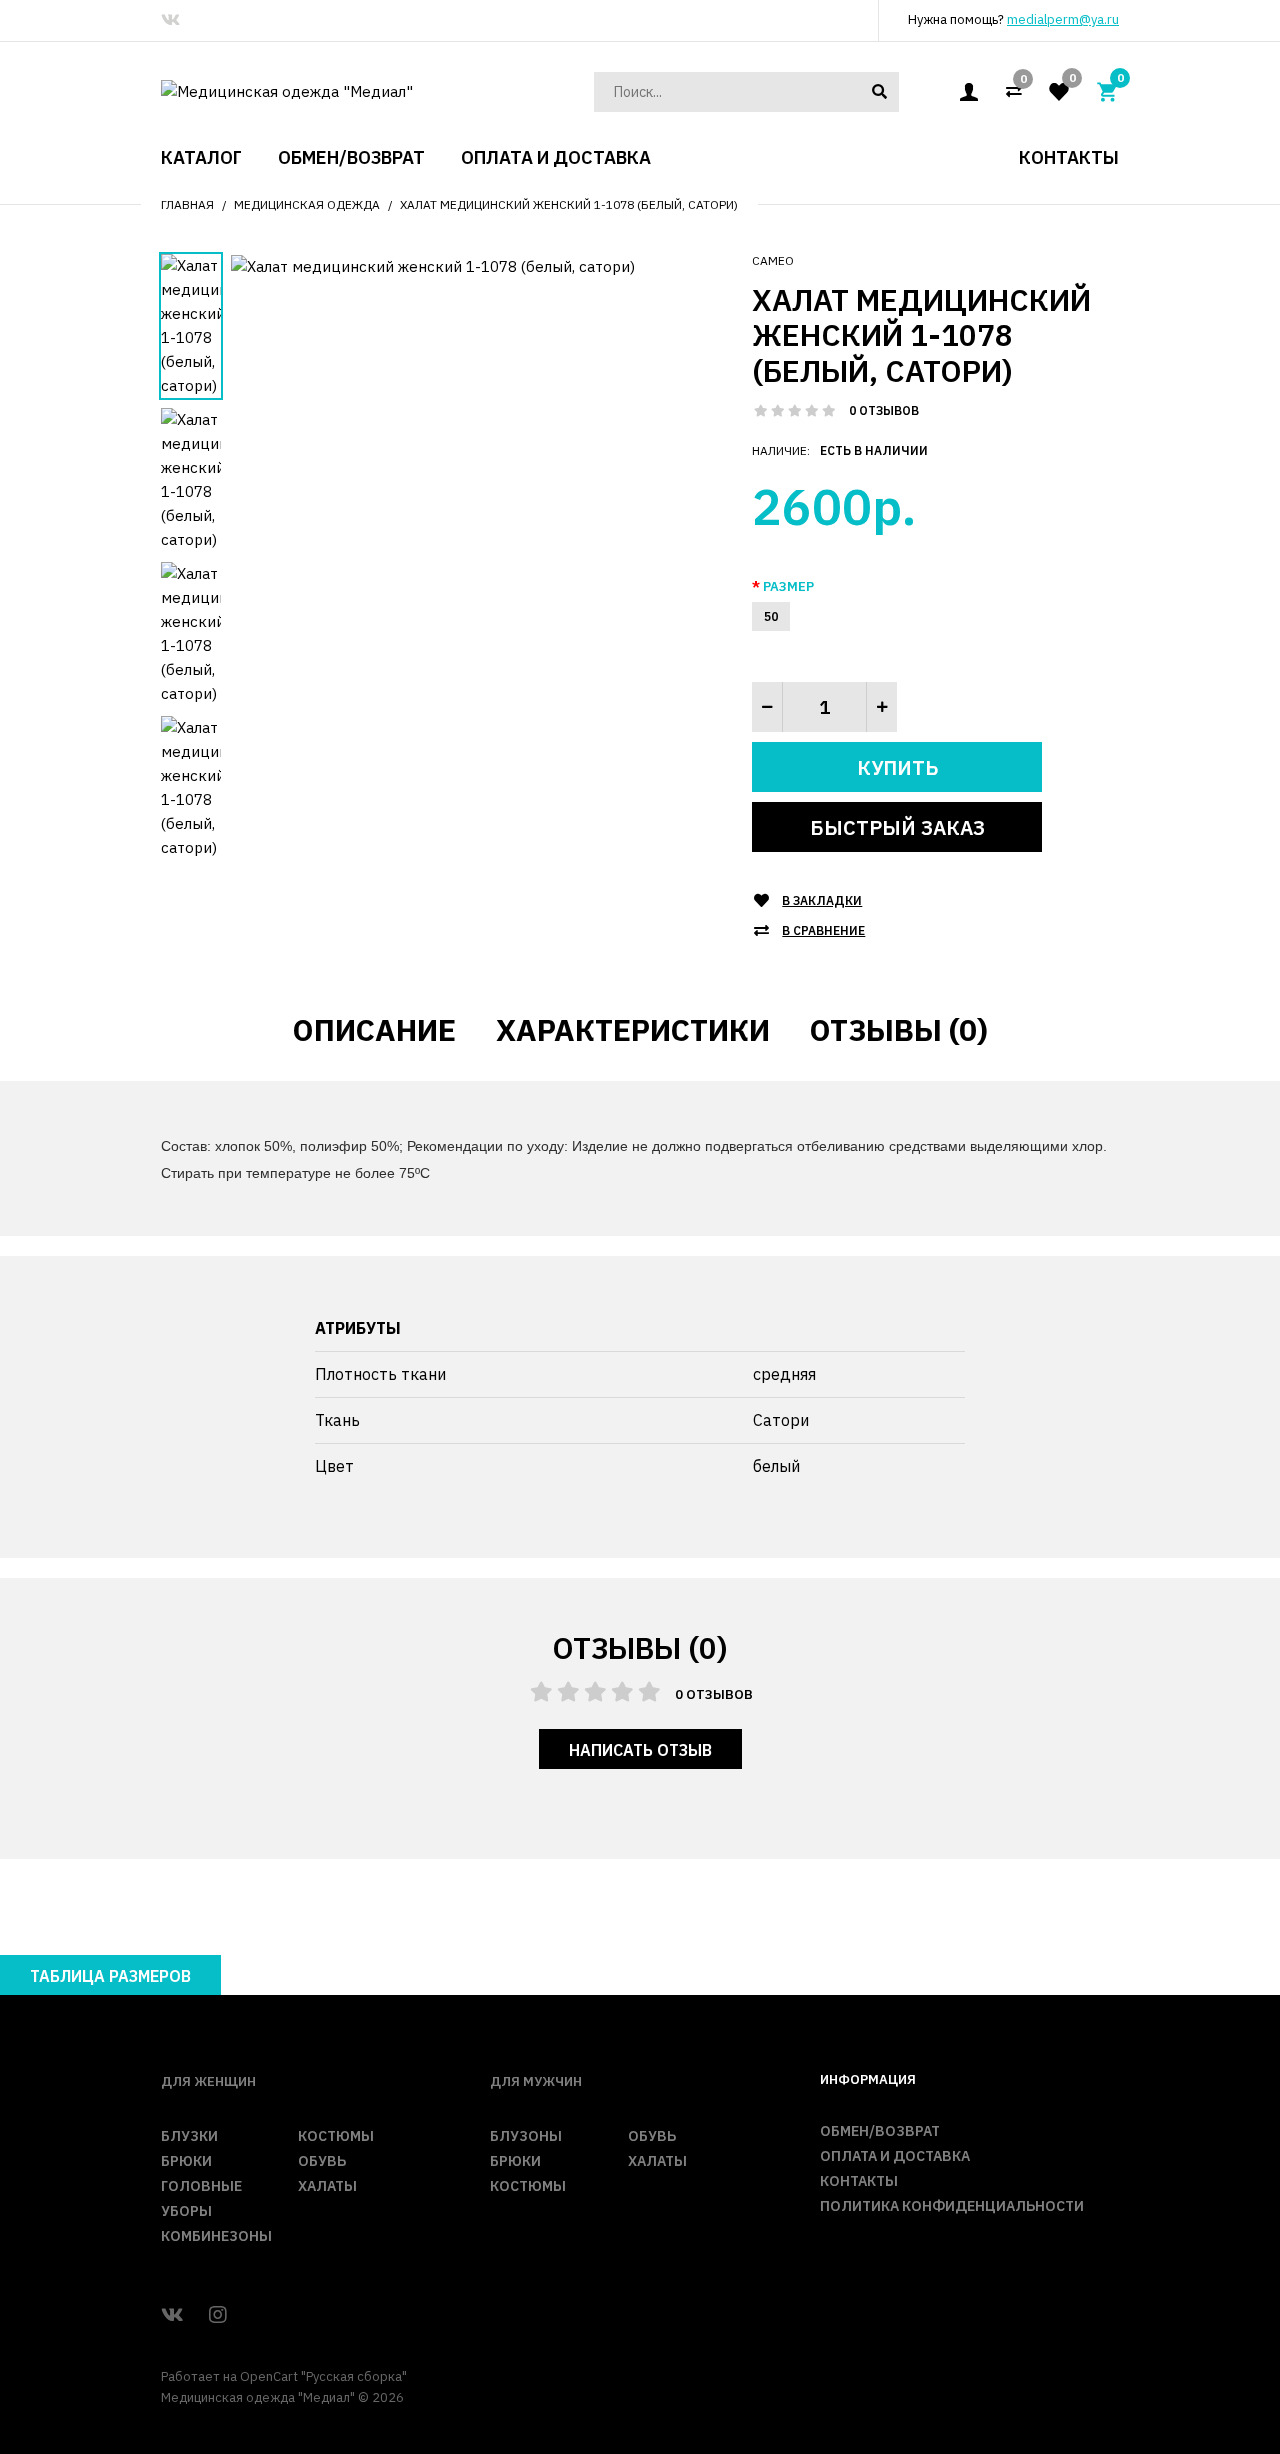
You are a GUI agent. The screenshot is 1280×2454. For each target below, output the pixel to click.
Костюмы (336, 2136)
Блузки (189, 2136)
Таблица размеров (110, 1976)
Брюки (186, 2161)
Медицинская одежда (307, 204)
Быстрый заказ (897, 827)
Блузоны (526, 2136)
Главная (187, 204)
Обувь (322, 2161)
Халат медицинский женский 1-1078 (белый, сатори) (569, 204)
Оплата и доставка (895, 2156)
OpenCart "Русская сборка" (323, 2376)
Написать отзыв (640, 1750)
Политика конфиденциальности (952, 2206)
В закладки (822, 900)
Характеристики (633, 1029)
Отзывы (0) (899, 1029)
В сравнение (823, 930)
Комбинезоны (216, 2236)
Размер (788, 586)
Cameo (773, 260)
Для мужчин (536, 2081)
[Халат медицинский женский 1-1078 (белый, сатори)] (433, 265)
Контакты (859, 2181)
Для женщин (208, 2081)
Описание (374, 1029)
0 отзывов (884, 410)
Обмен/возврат (880, 2131)
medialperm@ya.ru (1063, 19)
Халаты (327, 2186)
